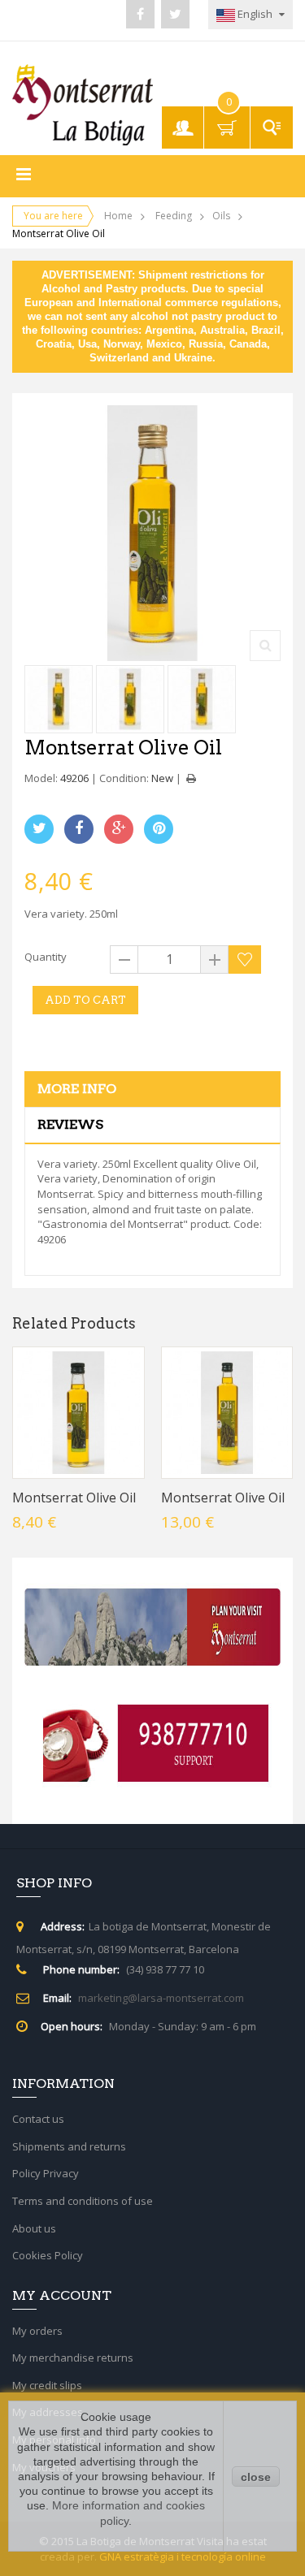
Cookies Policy (48, 2255)
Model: (41, 778)
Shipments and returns (69, 2146)
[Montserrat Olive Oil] (59, 699)
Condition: (124, 778)
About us (34, 2228)
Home (118, 216)
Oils (221, 216)
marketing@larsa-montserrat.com (161, 1998)
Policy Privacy (46, 2173)
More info (77, 1089)
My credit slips (47, 2385)
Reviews (70, 1124)
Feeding (174, 216)
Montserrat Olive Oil (74, 1498)
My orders (37, 2331)
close (256, 2477)
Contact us (38, 2119)
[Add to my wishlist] (245, 960)
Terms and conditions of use (83, 2201)
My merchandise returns (73, 2358)
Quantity (46, 957)
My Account (185, 120)
